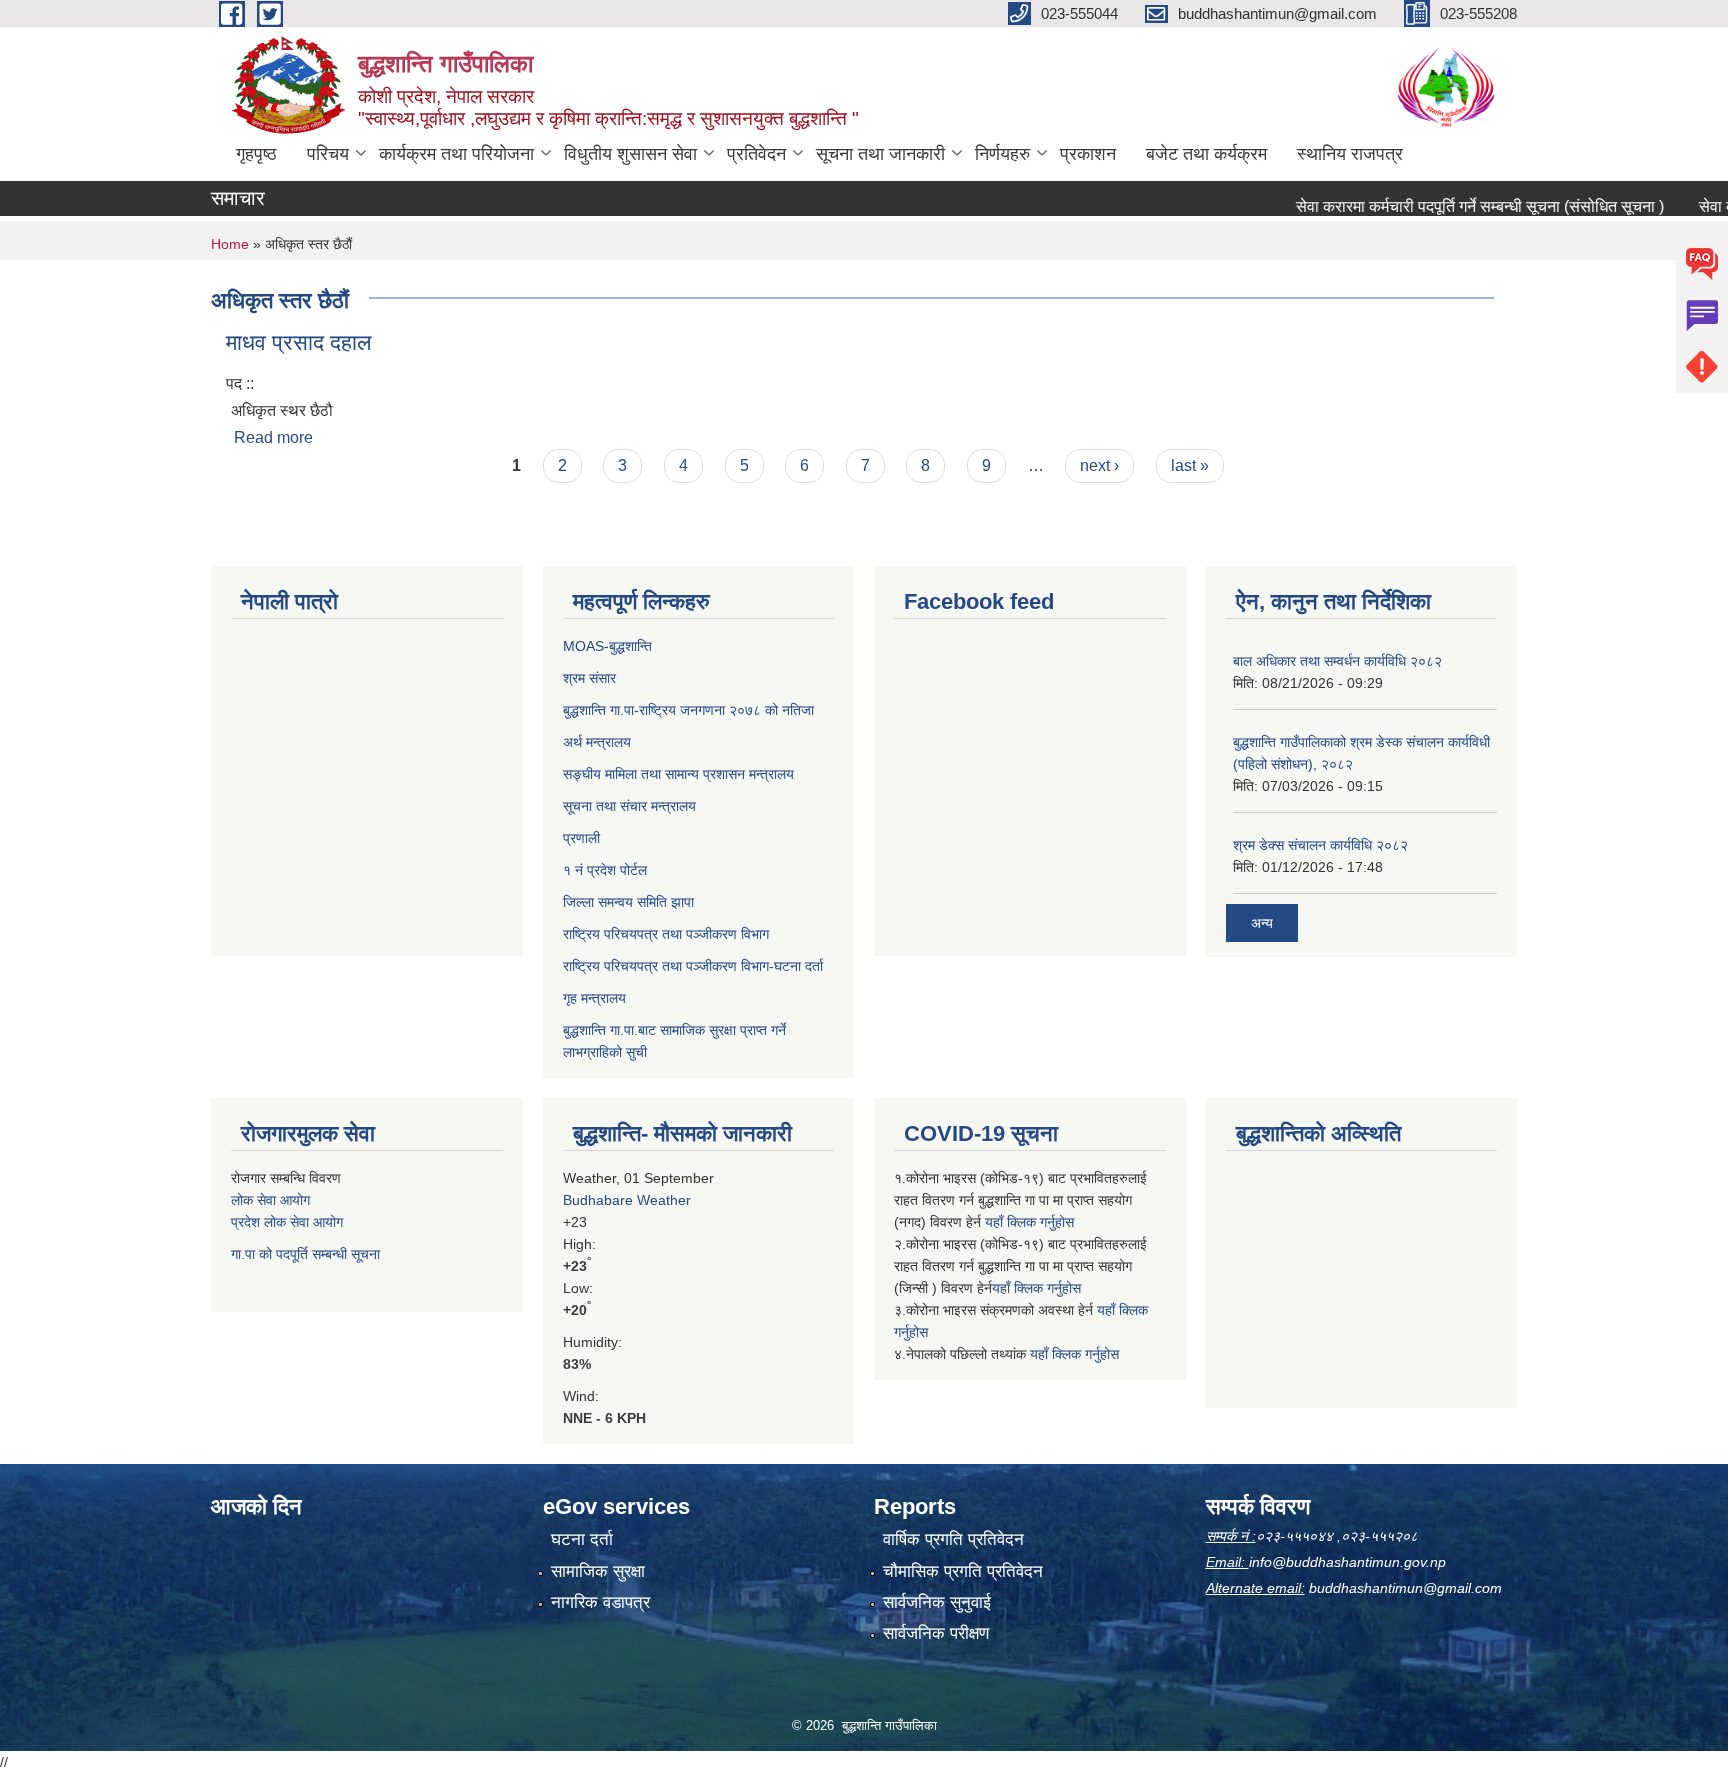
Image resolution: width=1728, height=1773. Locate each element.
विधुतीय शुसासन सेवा (630, 154)
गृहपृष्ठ (256, 154)
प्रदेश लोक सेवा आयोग (287, 1222)
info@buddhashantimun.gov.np (1347, 1562)
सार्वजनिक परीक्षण (936, 1633)
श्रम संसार (589, 678)
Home (230, 244)
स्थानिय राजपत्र (1350, 154)
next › (1099, 465)
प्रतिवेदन (756, 154)
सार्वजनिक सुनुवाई (937, 1602)
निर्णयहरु (1002, 154)
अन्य (1262, 923)
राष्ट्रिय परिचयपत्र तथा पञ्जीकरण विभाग (666, 934)
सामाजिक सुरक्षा (598, 1571)
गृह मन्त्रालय (594, 998)
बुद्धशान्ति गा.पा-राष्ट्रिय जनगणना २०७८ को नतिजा (688, 710)
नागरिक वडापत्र (600, 1602)
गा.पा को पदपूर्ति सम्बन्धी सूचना (305, 1254)
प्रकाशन (1088, 154)
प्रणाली (581, 838)
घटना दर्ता (582, 1539)
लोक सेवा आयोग (270, 1200)
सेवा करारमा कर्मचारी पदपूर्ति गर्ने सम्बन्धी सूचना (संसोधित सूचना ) (1446, 206)
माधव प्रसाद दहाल (298, 342)
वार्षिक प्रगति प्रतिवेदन (953, 1539)
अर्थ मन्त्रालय (597, 742)
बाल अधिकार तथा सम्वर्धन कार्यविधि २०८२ (1337, 661)
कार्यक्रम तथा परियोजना (456, 154)
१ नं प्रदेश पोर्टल (605, 870)
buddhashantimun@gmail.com (1405, 1588)
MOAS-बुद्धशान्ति (607, 646)
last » (1190, 465)
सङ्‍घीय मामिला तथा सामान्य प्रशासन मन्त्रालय (678, 774)
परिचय (328, 154)
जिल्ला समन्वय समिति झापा (628, 902)
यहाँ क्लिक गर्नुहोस (1029, 1222)
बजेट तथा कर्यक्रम (1206, 154)
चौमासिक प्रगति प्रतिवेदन (963, 1571)
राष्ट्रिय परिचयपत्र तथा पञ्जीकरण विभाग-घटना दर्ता (693, 966)
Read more (273, 437)
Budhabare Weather (627, 1200)
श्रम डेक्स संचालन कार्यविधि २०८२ (1320, 845)
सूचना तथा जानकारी (880, 154)
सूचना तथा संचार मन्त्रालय (629, 806)
